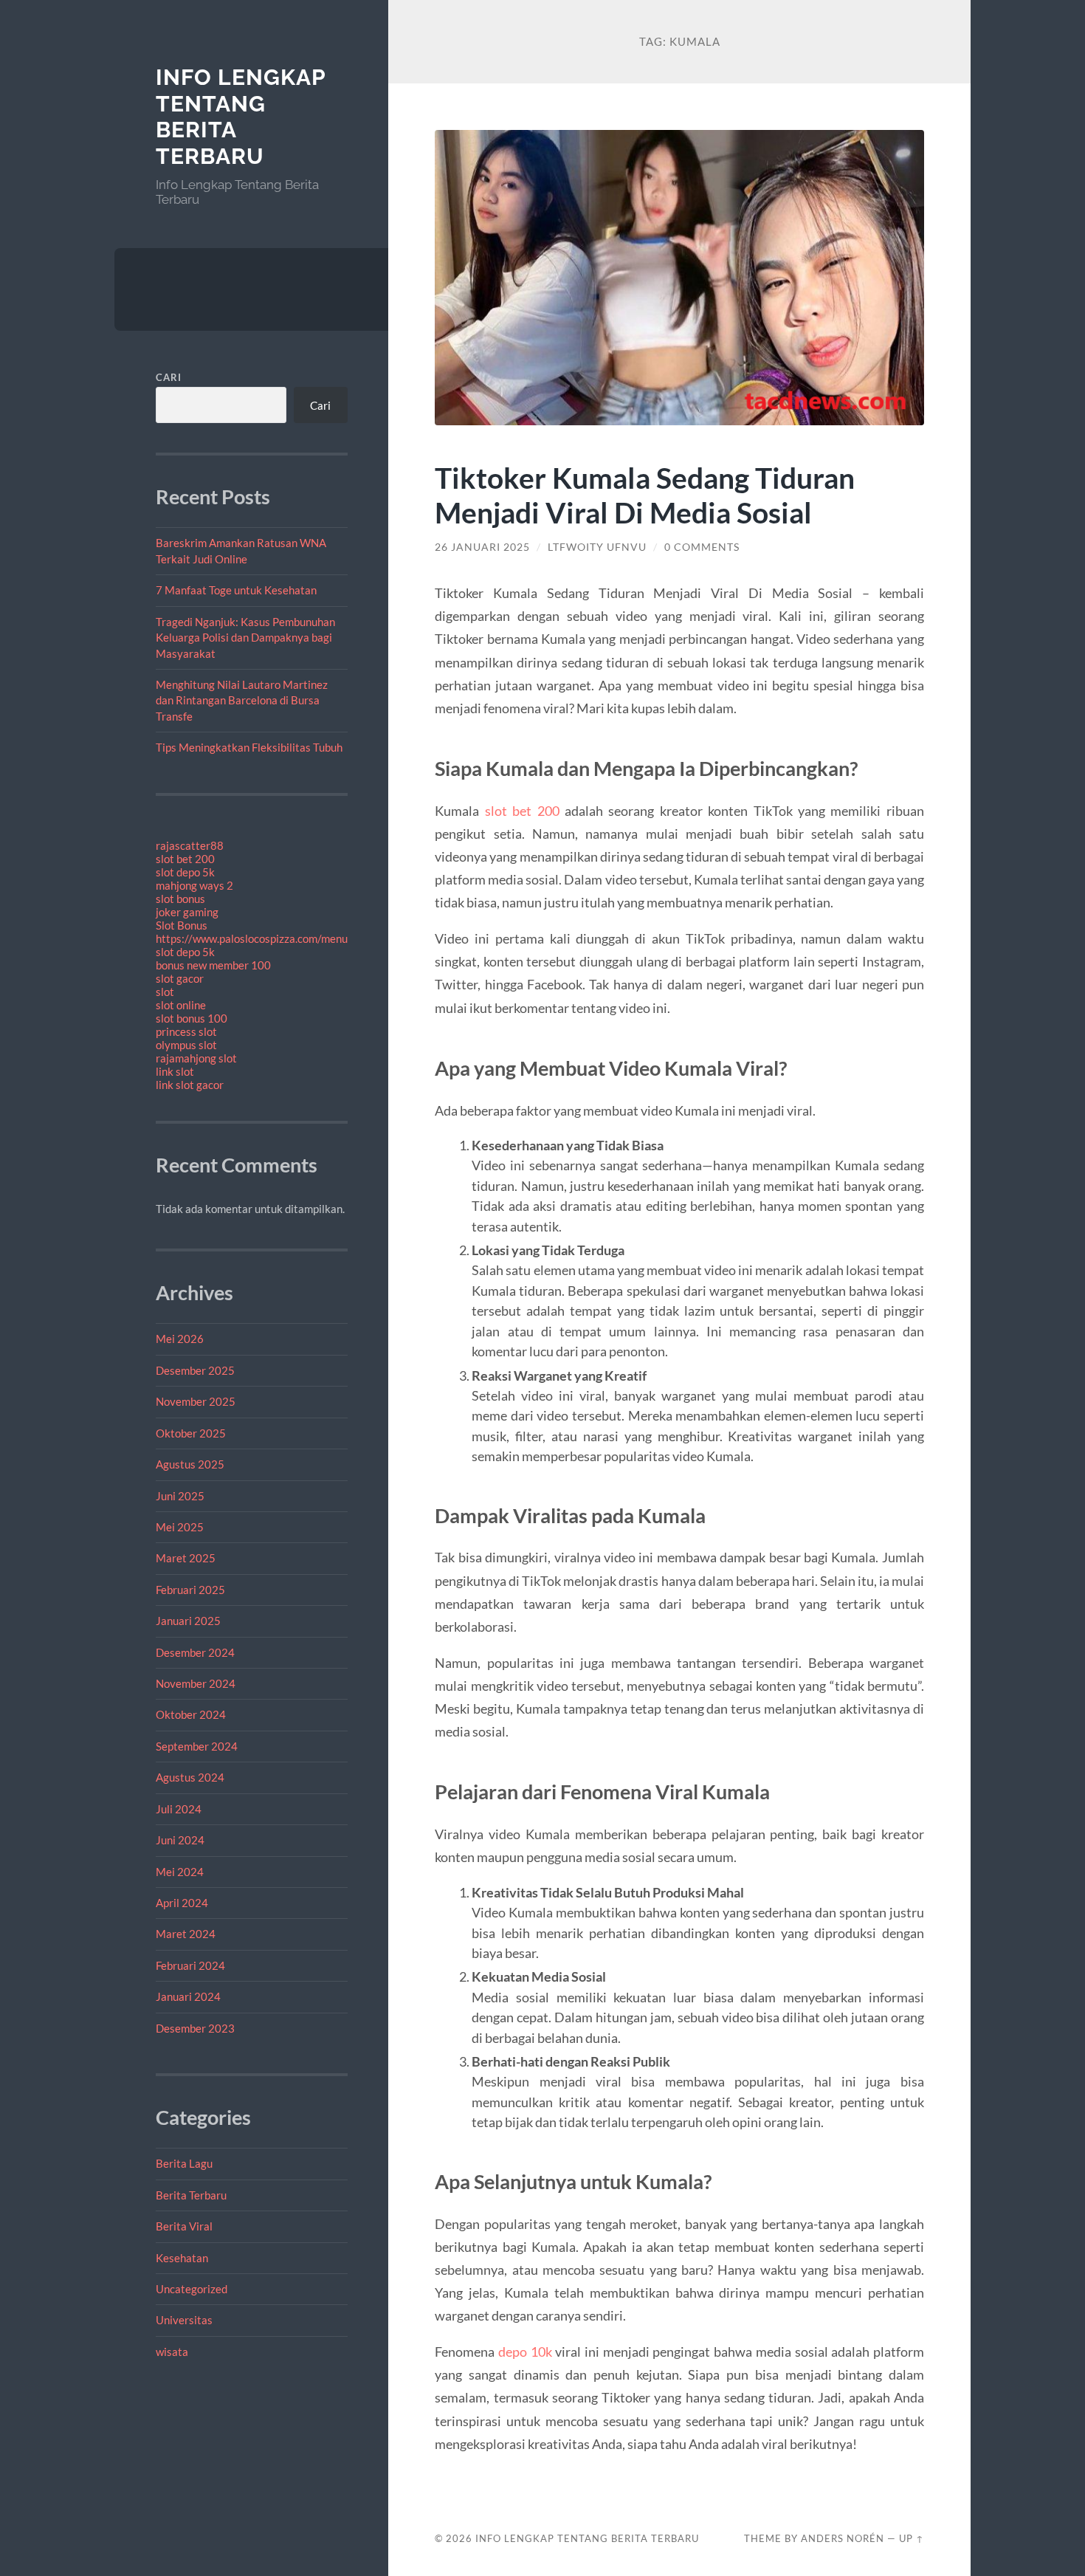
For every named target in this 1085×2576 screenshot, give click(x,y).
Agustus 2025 (190, 1464)
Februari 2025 (190, 1590)
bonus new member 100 (213, 965)
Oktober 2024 (191, 1714)
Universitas (184, 2320)
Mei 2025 (180, 1527)
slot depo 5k (185, 872)
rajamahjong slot (196, 1058)
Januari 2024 (188, 1996)
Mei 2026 (180, 1339)
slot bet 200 (185, 859)
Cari (169, 377)
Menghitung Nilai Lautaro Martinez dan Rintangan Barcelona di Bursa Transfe (242, 700)
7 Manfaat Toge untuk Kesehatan (236, 590)
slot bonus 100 (192, 1018)
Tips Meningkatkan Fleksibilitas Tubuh (249, 747)
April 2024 (182, 1903)
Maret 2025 (186, 1558)
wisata (172, 2352)
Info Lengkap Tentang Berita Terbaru (587, 2538)
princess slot (186, 1031)
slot (165, 992)
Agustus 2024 (190, 1777)
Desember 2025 (195, 1370)
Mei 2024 (180, 1872)
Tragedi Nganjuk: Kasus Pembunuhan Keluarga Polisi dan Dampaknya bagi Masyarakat (245, 638)
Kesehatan (182, 2258)
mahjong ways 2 (194, 885)
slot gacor (180, 978)
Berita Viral (184, 2226)
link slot (175, 1071)
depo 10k (525, 2352)
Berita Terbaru (191, 2195)
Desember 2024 (195, 1652)
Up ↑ (912, 2538)
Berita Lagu (184, 2163)
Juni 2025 (180, 1496)
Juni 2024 (180, 1840)
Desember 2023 (195, 2028)
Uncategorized (192, 2289)
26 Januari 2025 (482, 547)
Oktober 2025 (191, 1433)
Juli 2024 (179, 1809)
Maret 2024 (186, 1934)
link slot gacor (190, 1085)
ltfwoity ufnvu (597, 547)
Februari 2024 (190, 1965)
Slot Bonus (182, 925)
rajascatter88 (190, 845)
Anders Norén (843, 2538)
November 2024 (196, 1683)
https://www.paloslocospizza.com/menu (252, 938)
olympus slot (186, 1045)
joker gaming (187, 912)
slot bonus (180, 899)
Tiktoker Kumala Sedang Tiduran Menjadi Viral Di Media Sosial (645, 495)
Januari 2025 (188, 1621)
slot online (181, 1005)
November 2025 (196, 1401)
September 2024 (197, 1746)
